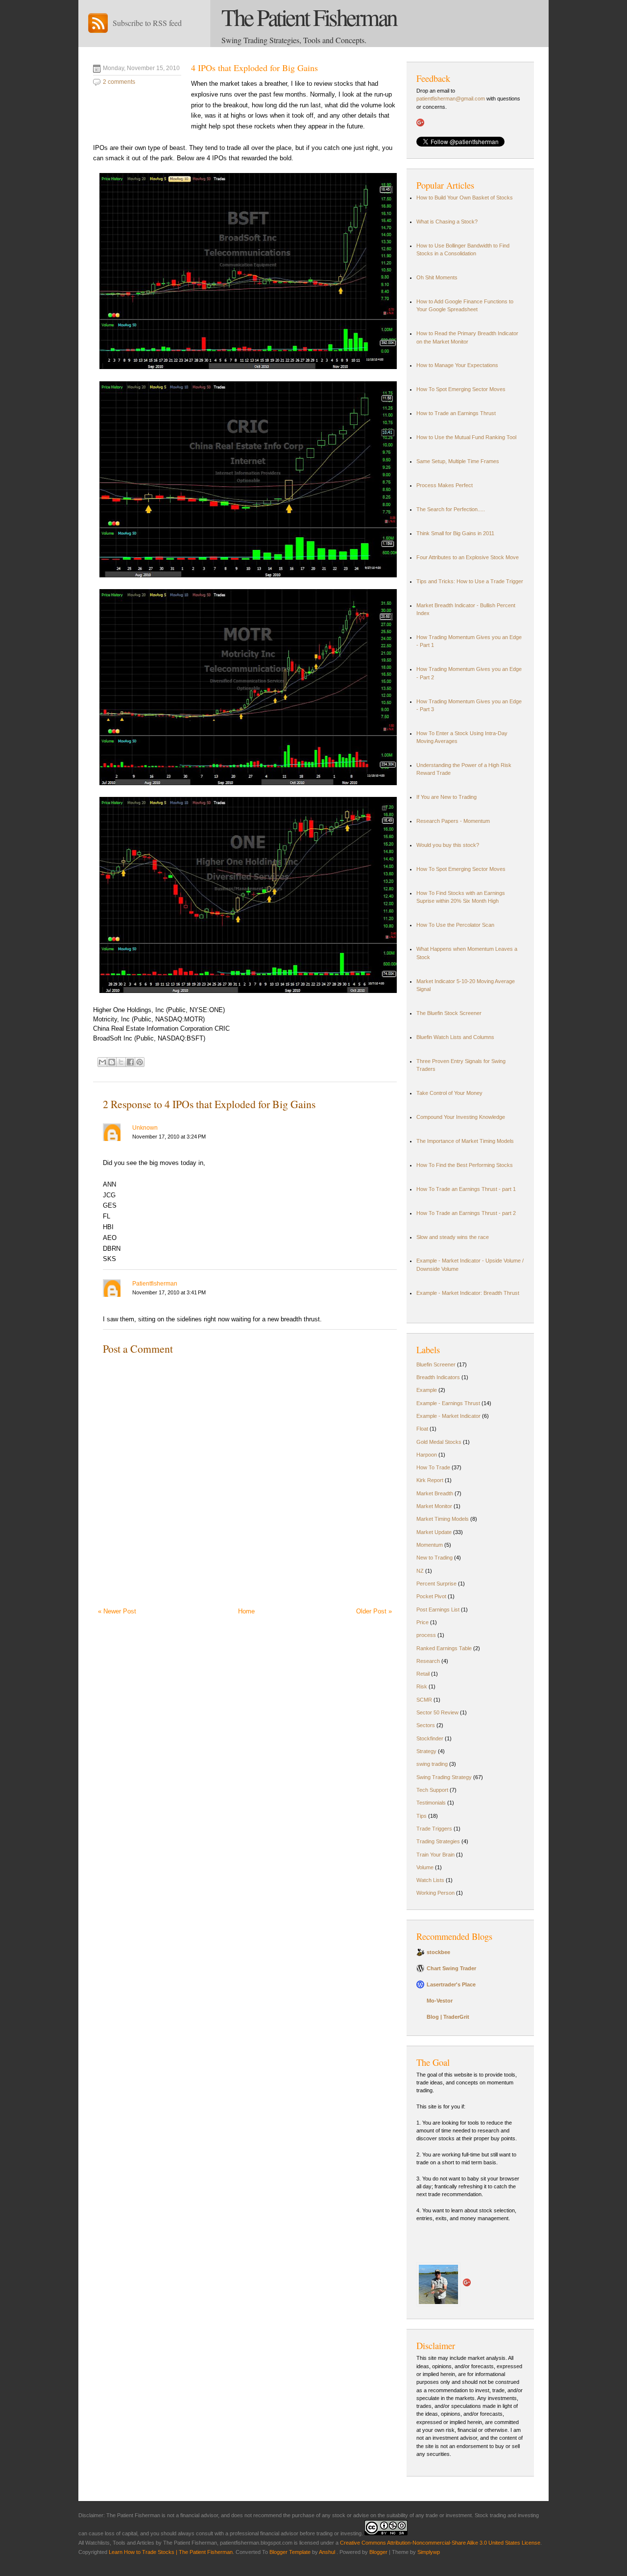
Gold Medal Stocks (439, 1442)
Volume (425, 1867)
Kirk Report (430, 1480)
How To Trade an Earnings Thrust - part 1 (466, 1189)
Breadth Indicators (438, 1377)
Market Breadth (435, 1493)
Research (428, 1661)
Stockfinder (430, 1738)
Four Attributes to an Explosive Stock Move (468, 557)
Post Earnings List (438, 1610)
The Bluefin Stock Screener (449, 1013)
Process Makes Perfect (445, 485)
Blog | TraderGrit (448, 2017)
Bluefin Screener (436, 1364)
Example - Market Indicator (448, 1416)
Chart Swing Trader (451, 1968)
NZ (420, 1571)
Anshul (328, 2552)
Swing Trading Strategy (444, 1777)
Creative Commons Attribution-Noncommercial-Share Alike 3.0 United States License (440, 2543)
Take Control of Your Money (449, 1093)
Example (427, 1390)
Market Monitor (434, 1506)
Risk (422, 1686)
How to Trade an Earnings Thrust (456, 413)
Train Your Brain (435, 1855)
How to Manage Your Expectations (457, 365)
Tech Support (432, 1790)
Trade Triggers (434, 1829)
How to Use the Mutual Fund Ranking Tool (466, 437)
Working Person (435, 1893)
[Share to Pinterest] (140, 1062)
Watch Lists (430, 1880)
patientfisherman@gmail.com (451, 99)
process (426, 1635)
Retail (423, 1674)
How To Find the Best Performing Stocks (465, 1165)
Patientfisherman (155, 1284)
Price (422, 1622)
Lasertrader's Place (451, 1984)
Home (246, 1611)
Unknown (145, 1128)
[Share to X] (121, 1062)
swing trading (432, 1764)
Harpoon (427, 1455)
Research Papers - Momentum (453, 821)
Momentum (430, 1545)
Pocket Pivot (431, 1596)
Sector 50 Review (437, 1712)
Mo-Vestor (440, 2001)
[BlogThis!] (112, 1062)
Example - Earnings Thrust (448, 1403)
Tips (422, 1816)
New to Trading (434, 1558)
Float (422, 1429)
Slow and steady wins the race (453, 1237)
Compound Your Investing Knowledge (461, 1117)
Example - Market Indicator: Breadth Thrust (468, 1293)
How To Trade (433, 1467)
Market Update (434, 1532)
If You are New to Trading (446, 797)
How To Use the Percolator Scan (455, 925)
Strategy (426, 1751)
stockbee (438, 1952)
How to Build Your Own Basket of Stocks (465, 198)
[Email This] (102, 1062)
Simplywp (429, 2552)
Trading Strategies (438, 1841)
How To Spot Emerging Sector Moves (461, 389)
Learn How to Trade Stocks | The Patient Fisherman (171, 2552)
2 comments (119, 82)
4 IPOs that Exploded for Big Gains (254, 68)
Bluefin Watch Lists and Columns (455, 1037)
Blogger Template (290, 2552)
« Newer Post (117, 1611)
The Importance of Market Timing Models (465, 1141)
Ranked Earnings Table (444, 1648)
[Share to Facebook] (130, 1062)
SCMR (424, 1700)
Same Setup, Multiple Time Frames (458, 461)
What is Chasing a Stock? (447, 222)
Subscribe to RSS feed (147, 23)
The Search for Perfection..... (451, 509)
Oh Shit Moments (437, 277)
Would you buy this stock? (448, 845)
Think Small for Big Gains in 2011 (455, 533)
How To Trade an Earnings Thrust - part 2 (466, 1213)
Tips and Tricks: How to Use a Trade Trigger (470, 581)
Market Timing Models (443, 1519)
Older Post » (374, 1611)
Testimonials (431, 1803)
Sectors (426, 1725)
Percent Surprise (436, 1584)
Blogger (378, 2552)
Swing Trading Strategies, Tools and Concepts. (294, 40)
